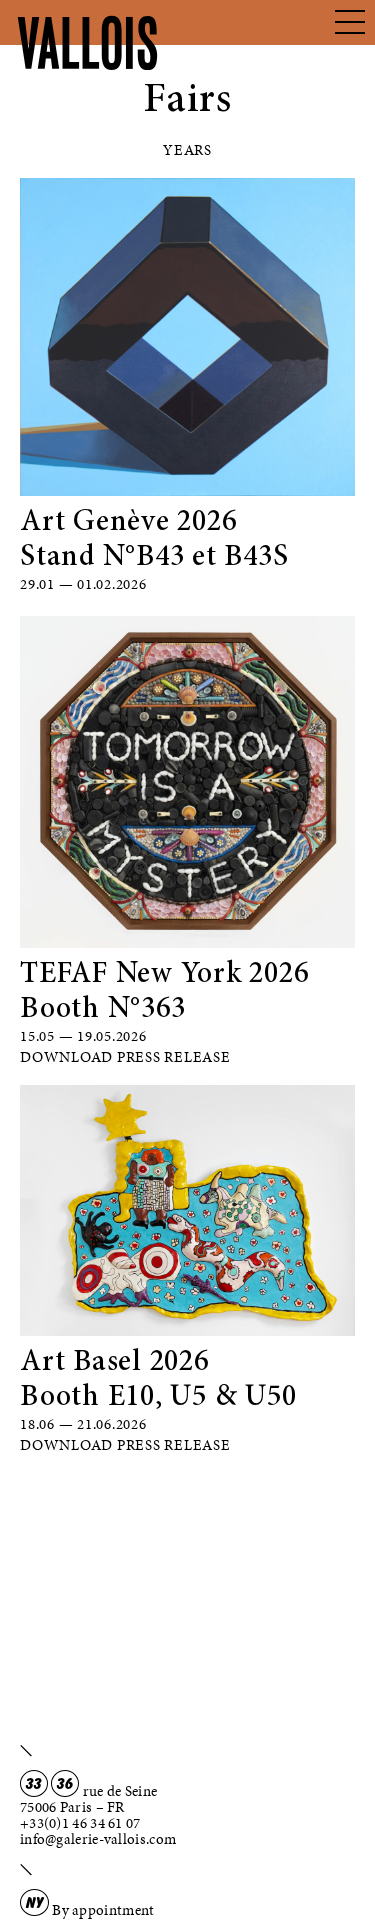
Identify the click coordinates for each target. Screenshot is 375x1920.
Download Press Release (125, 1057)
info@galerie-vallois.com (98, 1839)
